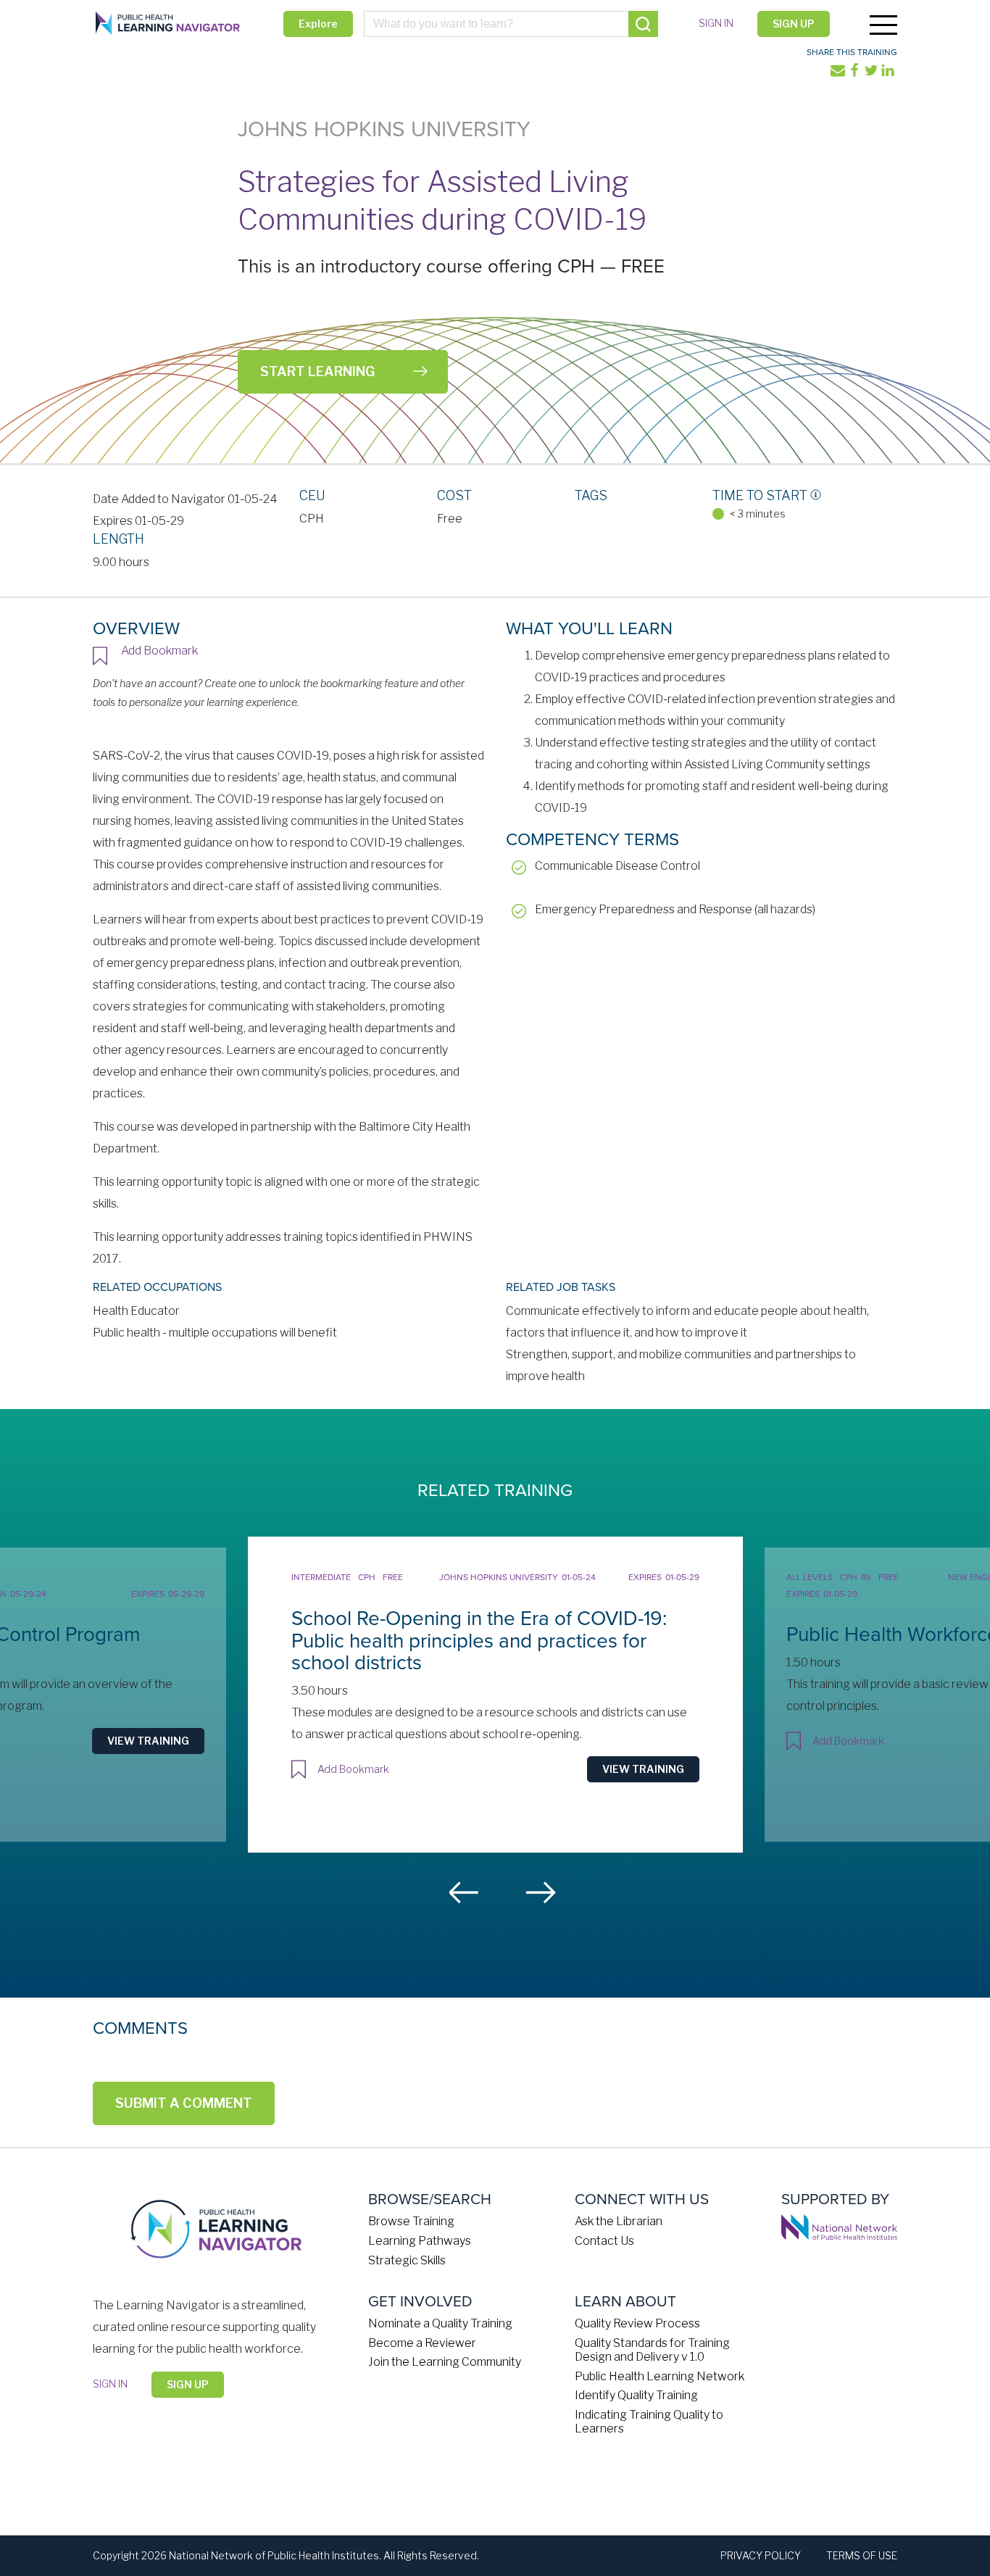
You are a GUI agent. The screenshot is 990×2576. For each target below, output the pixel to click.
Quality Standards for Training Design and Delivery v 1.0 (652, 2350)
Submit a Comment (184, 2103)
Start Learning (317, 371)
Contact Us (604, 2241)
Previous (465, 1892)
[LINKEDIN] (889, 74)
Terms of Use (862, 2555)
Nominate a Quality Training (440, 2323)
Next (541, 1892)
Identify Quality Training (636, 2395)
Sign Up (794, 24)
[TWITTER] (872, 74)
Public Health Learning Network (660, 2376)
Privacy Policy (761, 2555)
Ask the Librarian (619, 2221)
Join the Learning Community (445, 2362)
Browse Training (411, 2221)
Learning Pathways (420, 2241)
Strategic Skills (407, 2260)
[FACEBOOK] (856, 74)
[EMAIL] (839, 74)
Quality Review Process (637, 2323)
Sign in (716, 23)
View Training (148, 1741)
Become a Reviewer (422, 2343)
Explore (318, 24)
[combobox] (511, 24)
